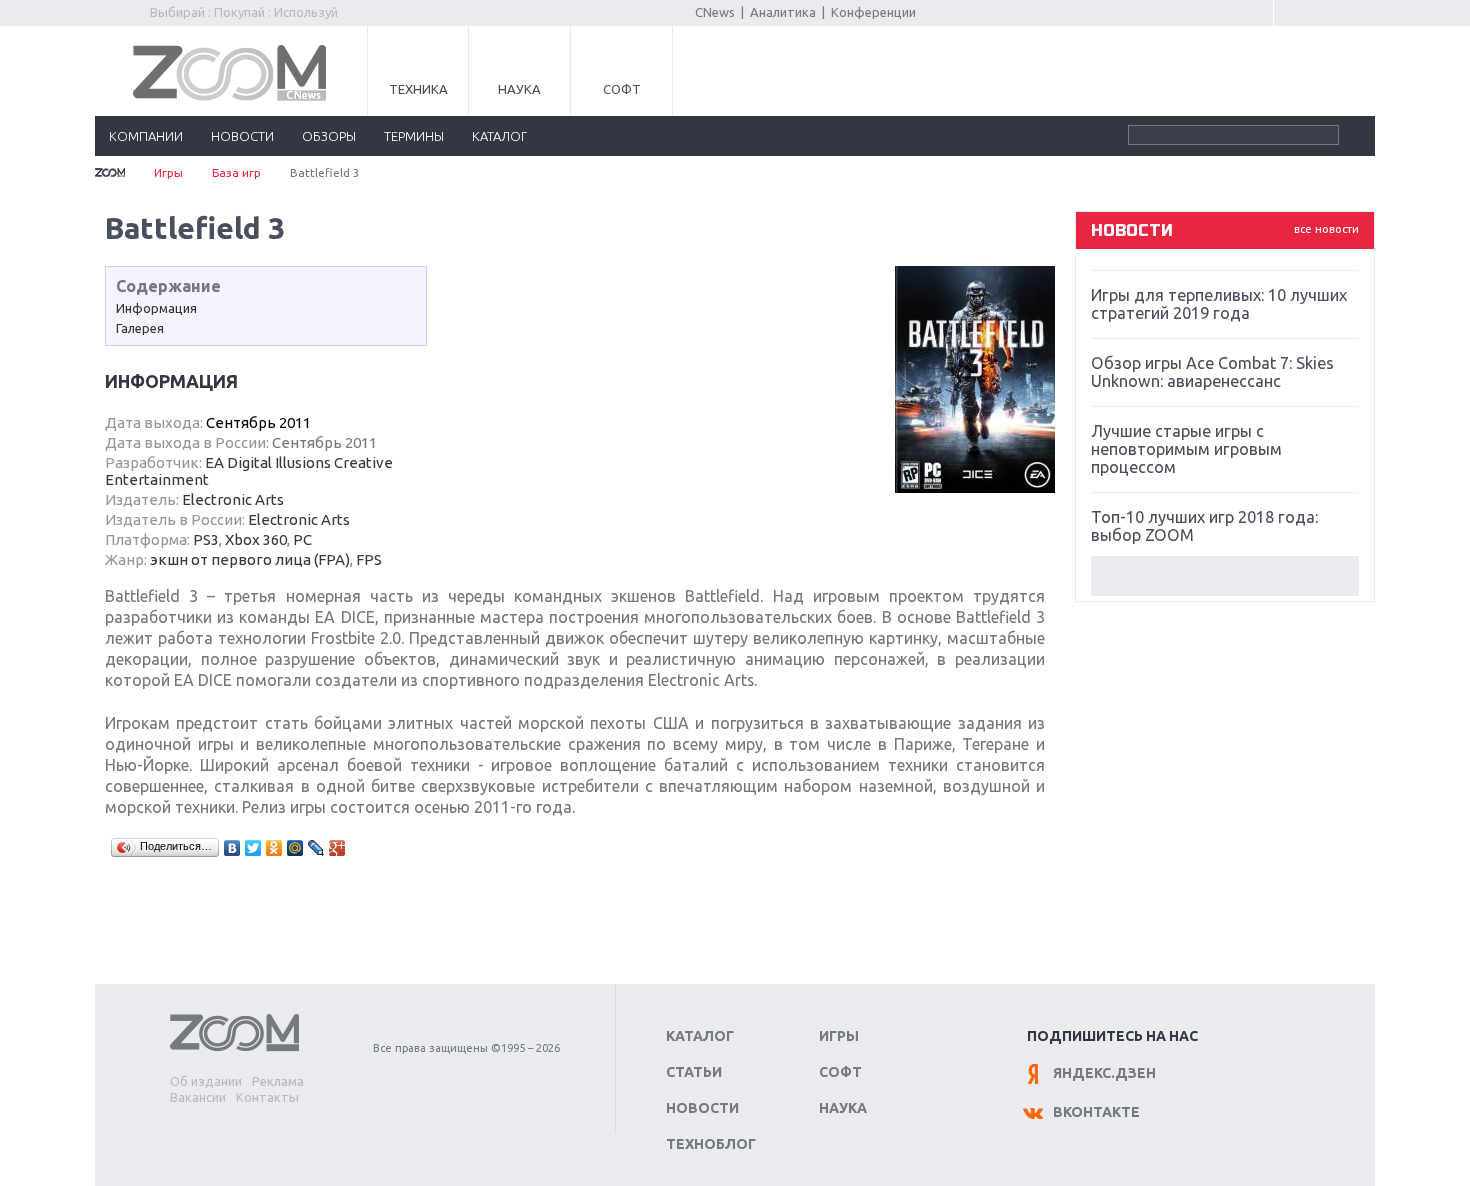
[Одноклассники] (274, 848)
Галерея (140, 328)
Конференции (873, 12)
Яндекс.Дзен (1104, 1073)
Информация (156, 308)
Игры (168, 172)
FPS (369, 559)
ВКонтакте (1096, 1112)
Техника (418, 89)
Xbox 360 (256, 539)
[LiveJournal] (316, 848)
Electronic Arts (233, 499)
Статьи (694, 1072)
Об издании (206, 1081)
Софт (622, 89)
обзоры (329, 136)
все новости (1326, 229)
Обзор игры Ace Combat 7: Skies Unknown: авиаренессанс (1212, 372)
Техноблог (711, 1144)
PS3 (206, 539)
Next (1225, 576)
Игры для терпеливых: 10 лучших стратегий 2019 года (1219, 304)
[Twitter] (253, 848)
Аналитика (783, 12)
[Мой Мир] (295, 848)
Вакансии (198, 1097)
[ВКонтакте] (232, 848)
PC (302, 539)
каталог (499, 136)
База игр (236, 172)
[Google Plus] (337, 848)
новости (242, 136)
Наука (519, 89)
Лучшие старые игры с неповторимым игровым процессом (1186, 449)
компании (146, 136)
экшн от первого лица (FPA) (250, 559)
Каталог (700, 1036)
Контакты (267, 1097)
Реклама (278, 1081)
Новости (702, 1108)
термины (414, 136)
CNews (715, 12)
